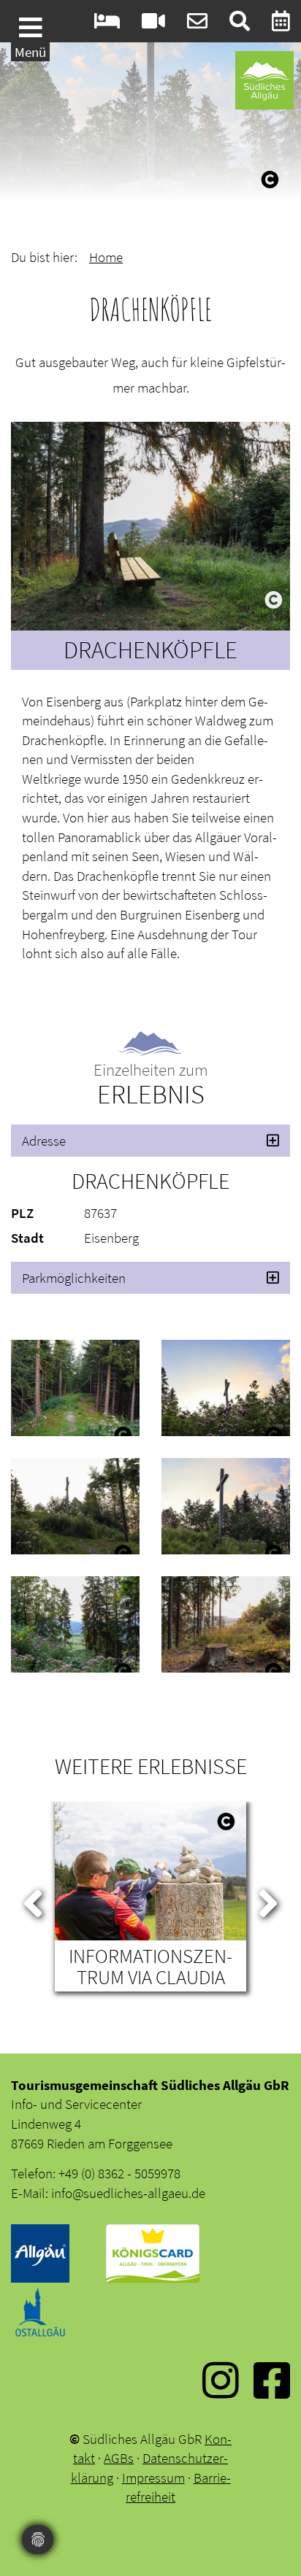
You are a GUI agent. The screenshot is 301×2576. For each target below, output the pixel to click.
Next (268, 1900)
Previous (33, 1900)
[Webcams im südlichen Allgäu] (153, 24)
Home (106, 257)
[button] (150, 1141)
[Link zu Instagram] (221, 2391)
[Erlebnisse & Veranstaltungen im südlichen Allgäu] (281, 24)
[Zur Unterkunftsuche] (107, 24)
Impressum (153, 2477)
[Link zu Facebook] (272, 2391)
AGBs (119, 2458)
